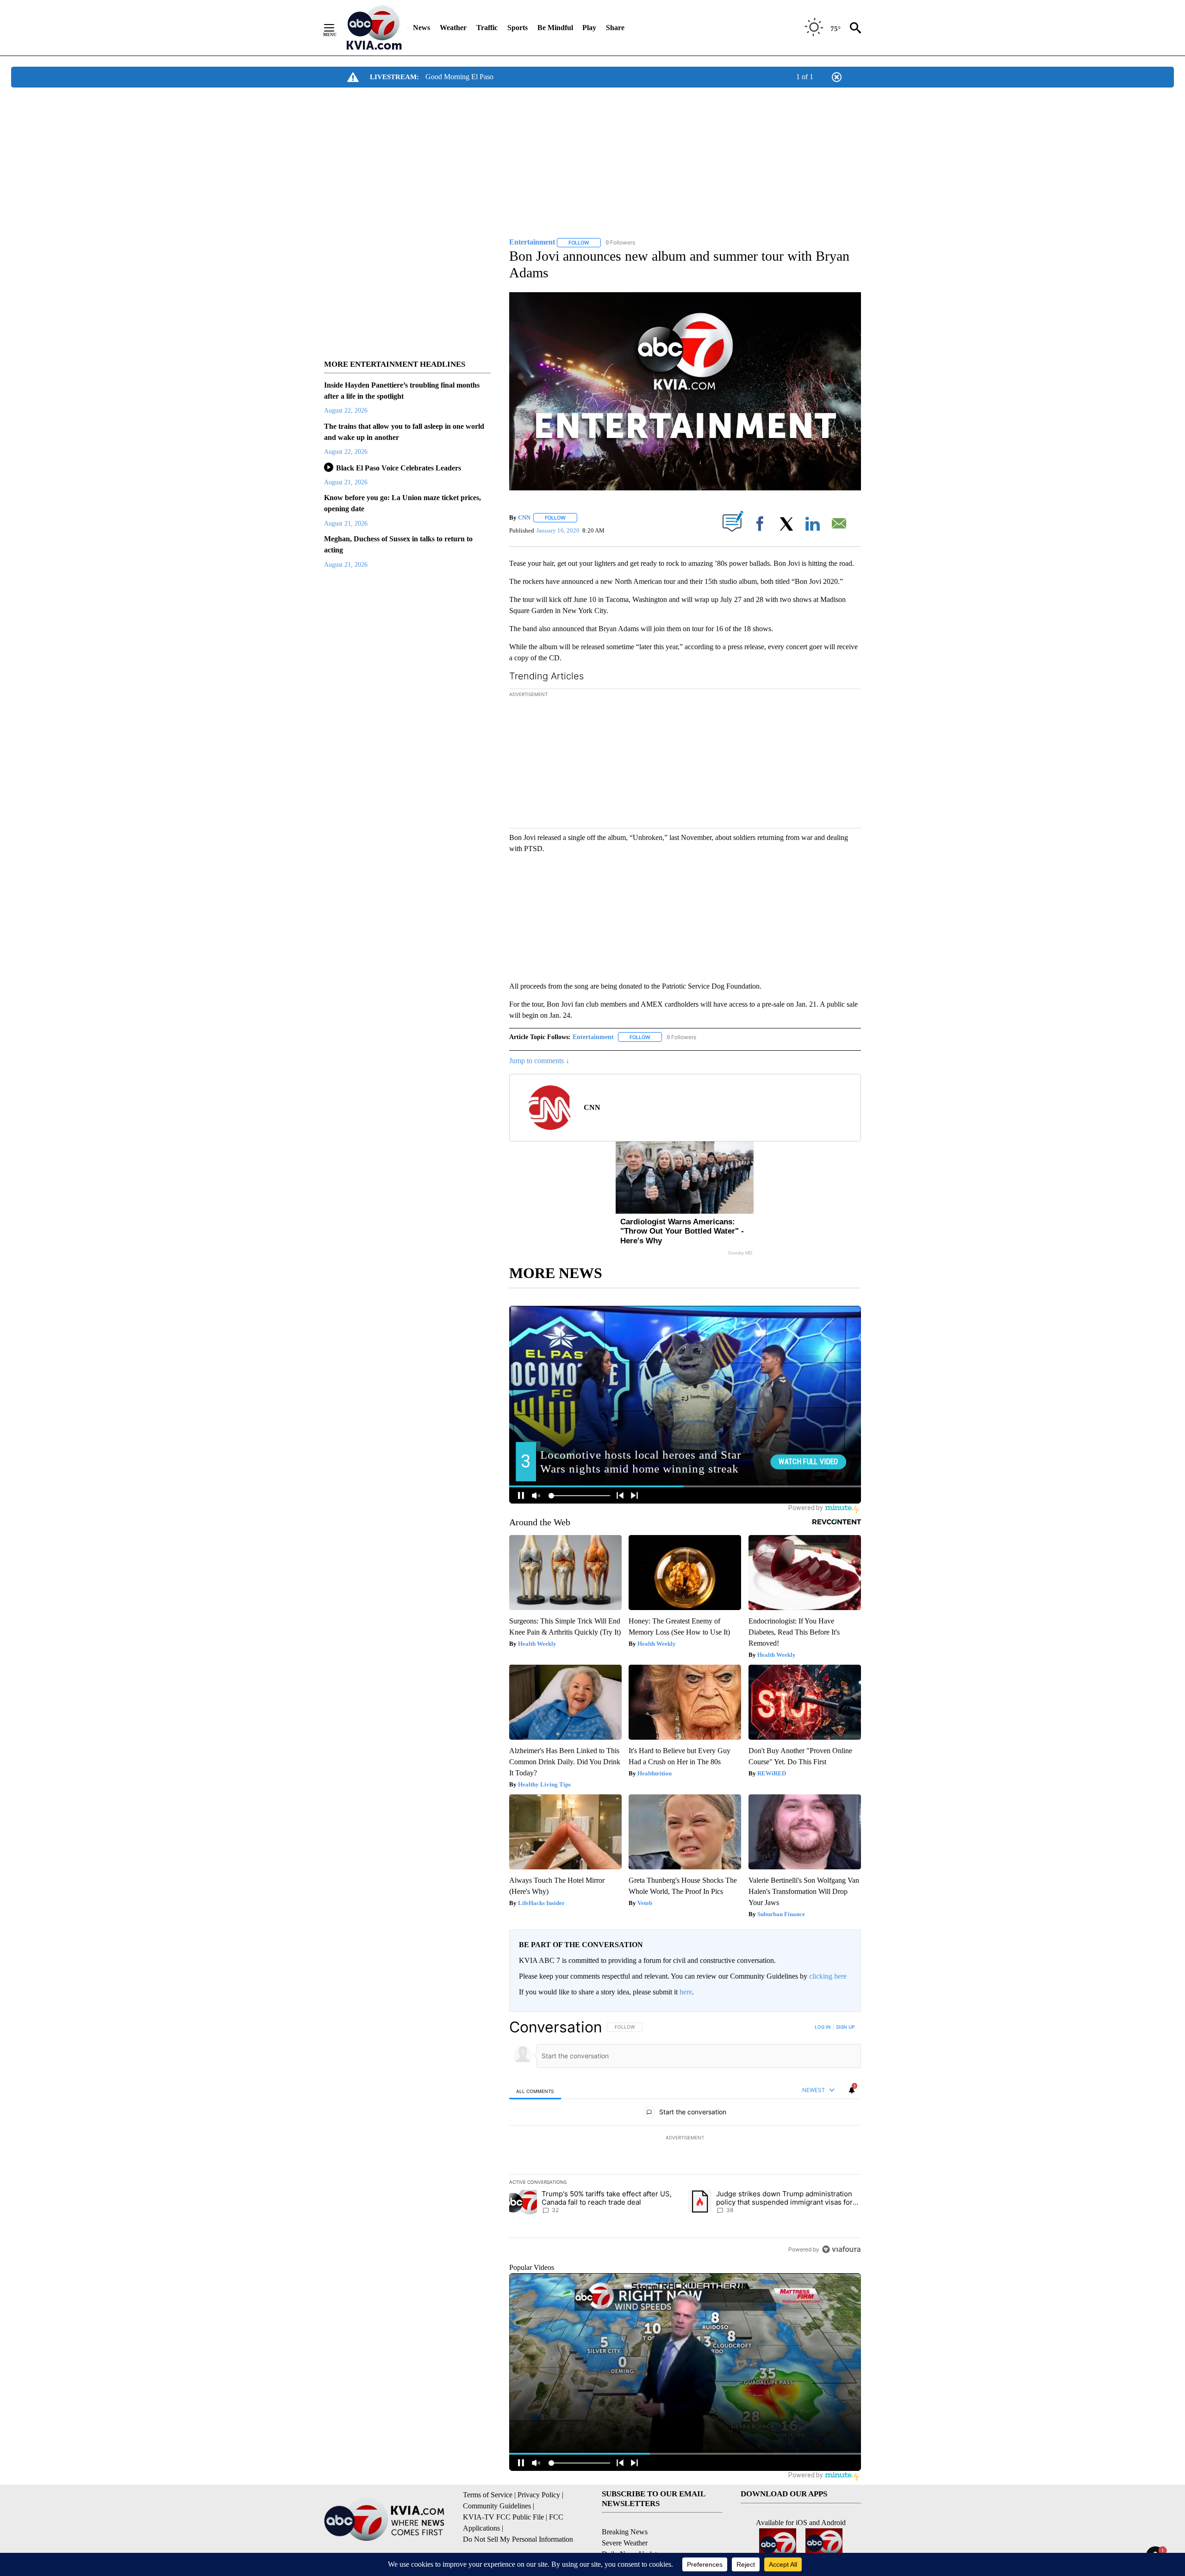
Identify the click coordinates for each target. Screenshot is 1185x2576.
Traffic (487, 28)
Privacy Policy (539, 2495)
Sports (518, 28)
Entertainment (593, 1037)
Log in (823, 2027)
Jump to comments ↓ (539, 1061)
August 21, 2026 (346, 482)
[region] (685, 2138)
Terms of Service (488, 2495)
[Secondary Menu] (336, 28)
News (421, 28)
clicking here (828, 1976)
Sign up (845, 2027)
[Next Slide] (854, 760)
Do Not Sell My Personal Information (518, 2539)
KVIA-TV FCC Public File (503, 2517)
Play (589, 28)
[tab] (535, 2091)
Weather (453, 28)
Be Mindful (555, 28)
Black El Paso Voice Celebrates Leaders (399, 468)
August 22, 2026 (346, 411)
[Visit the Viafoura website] (841, 2249)
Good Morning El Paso (459, 77)
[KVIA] (374, 28)
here (686, 1992)
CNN (524, 517)
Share (615, 28)
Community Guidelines (497, 2506)
